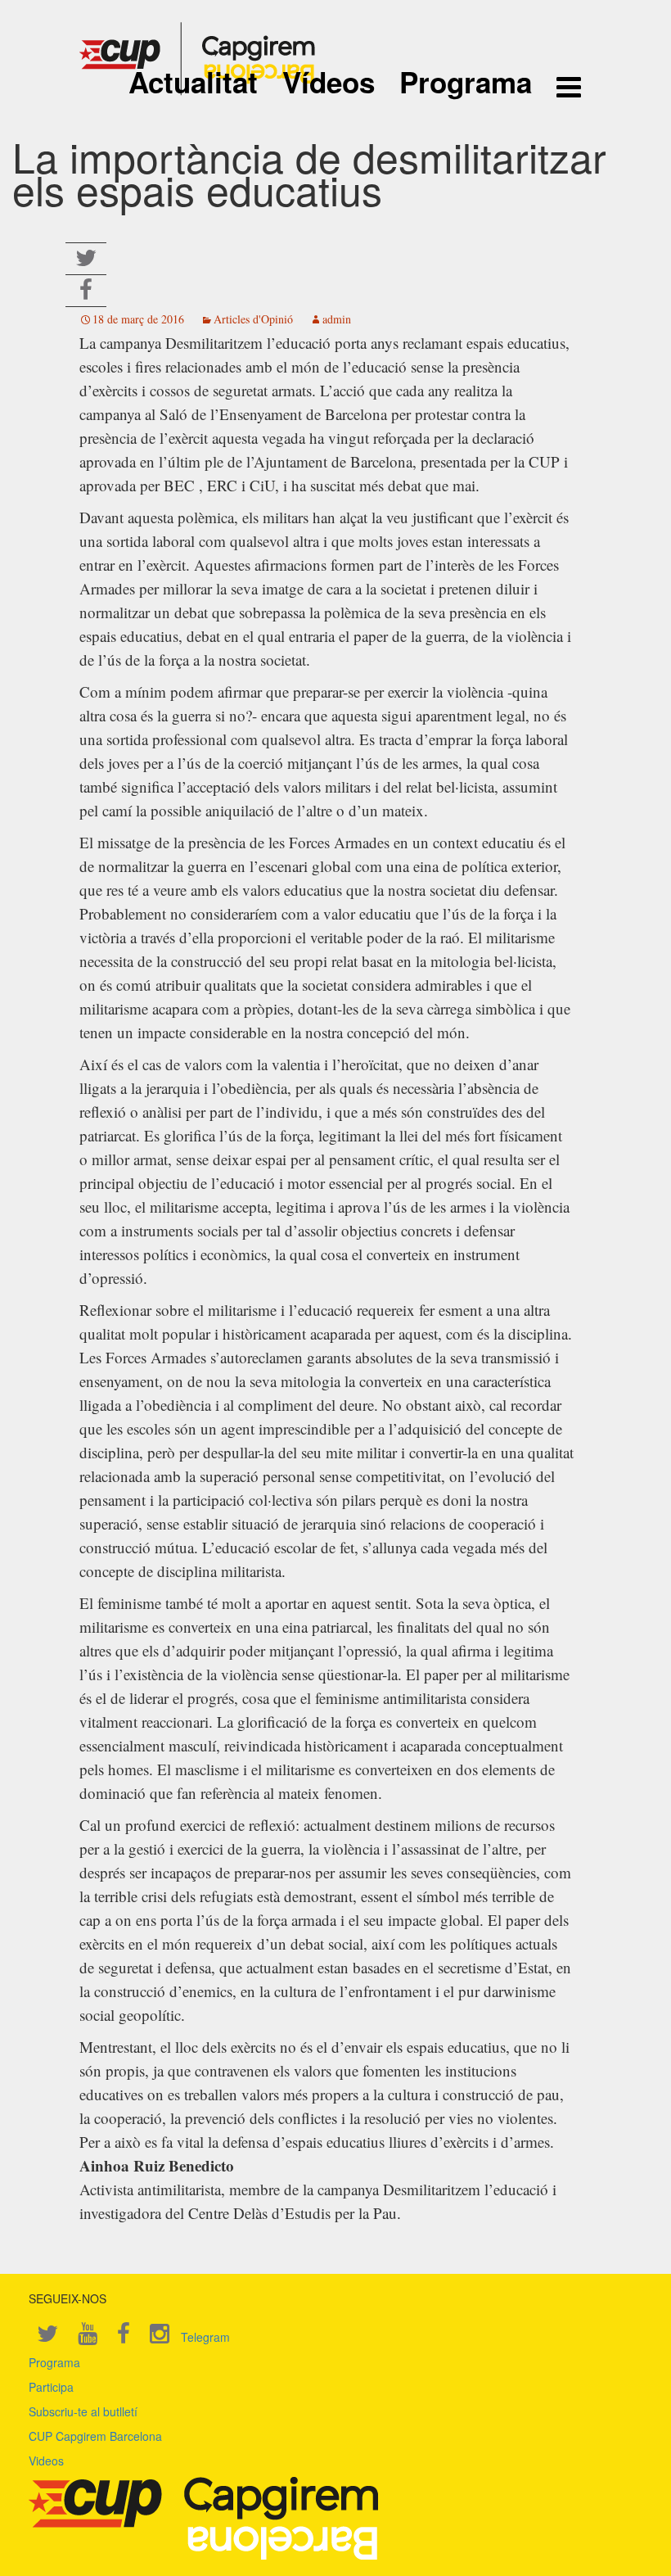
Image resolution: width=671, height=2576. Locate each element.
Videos (46, 2461)
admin (337, 319)
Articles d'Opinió (253, 319)
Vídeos (329, 82)
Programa (466, 82)
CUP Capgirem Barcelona (95, 2436)
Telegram (205, 2337)
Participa (51, 2387)
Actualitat (193, 82)
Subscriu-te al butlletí (83, 2411)
